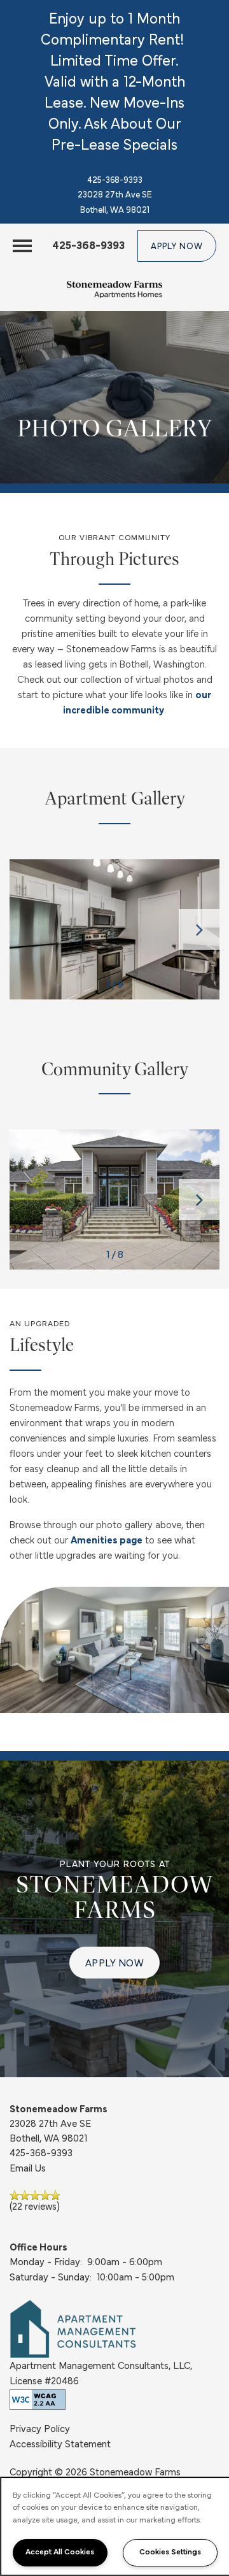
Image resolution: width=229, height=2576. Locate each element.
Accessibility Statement (60, 2445)
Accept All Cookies (60, 2552)
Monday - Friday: (46, 2263)
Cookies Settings (170, 2552)
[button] (177, 246)
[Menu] (22, 246)
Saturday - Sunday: (51, 2278)
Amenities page (107, 1541)
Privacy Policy (40, 2429)
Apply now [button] (115, 1964)
